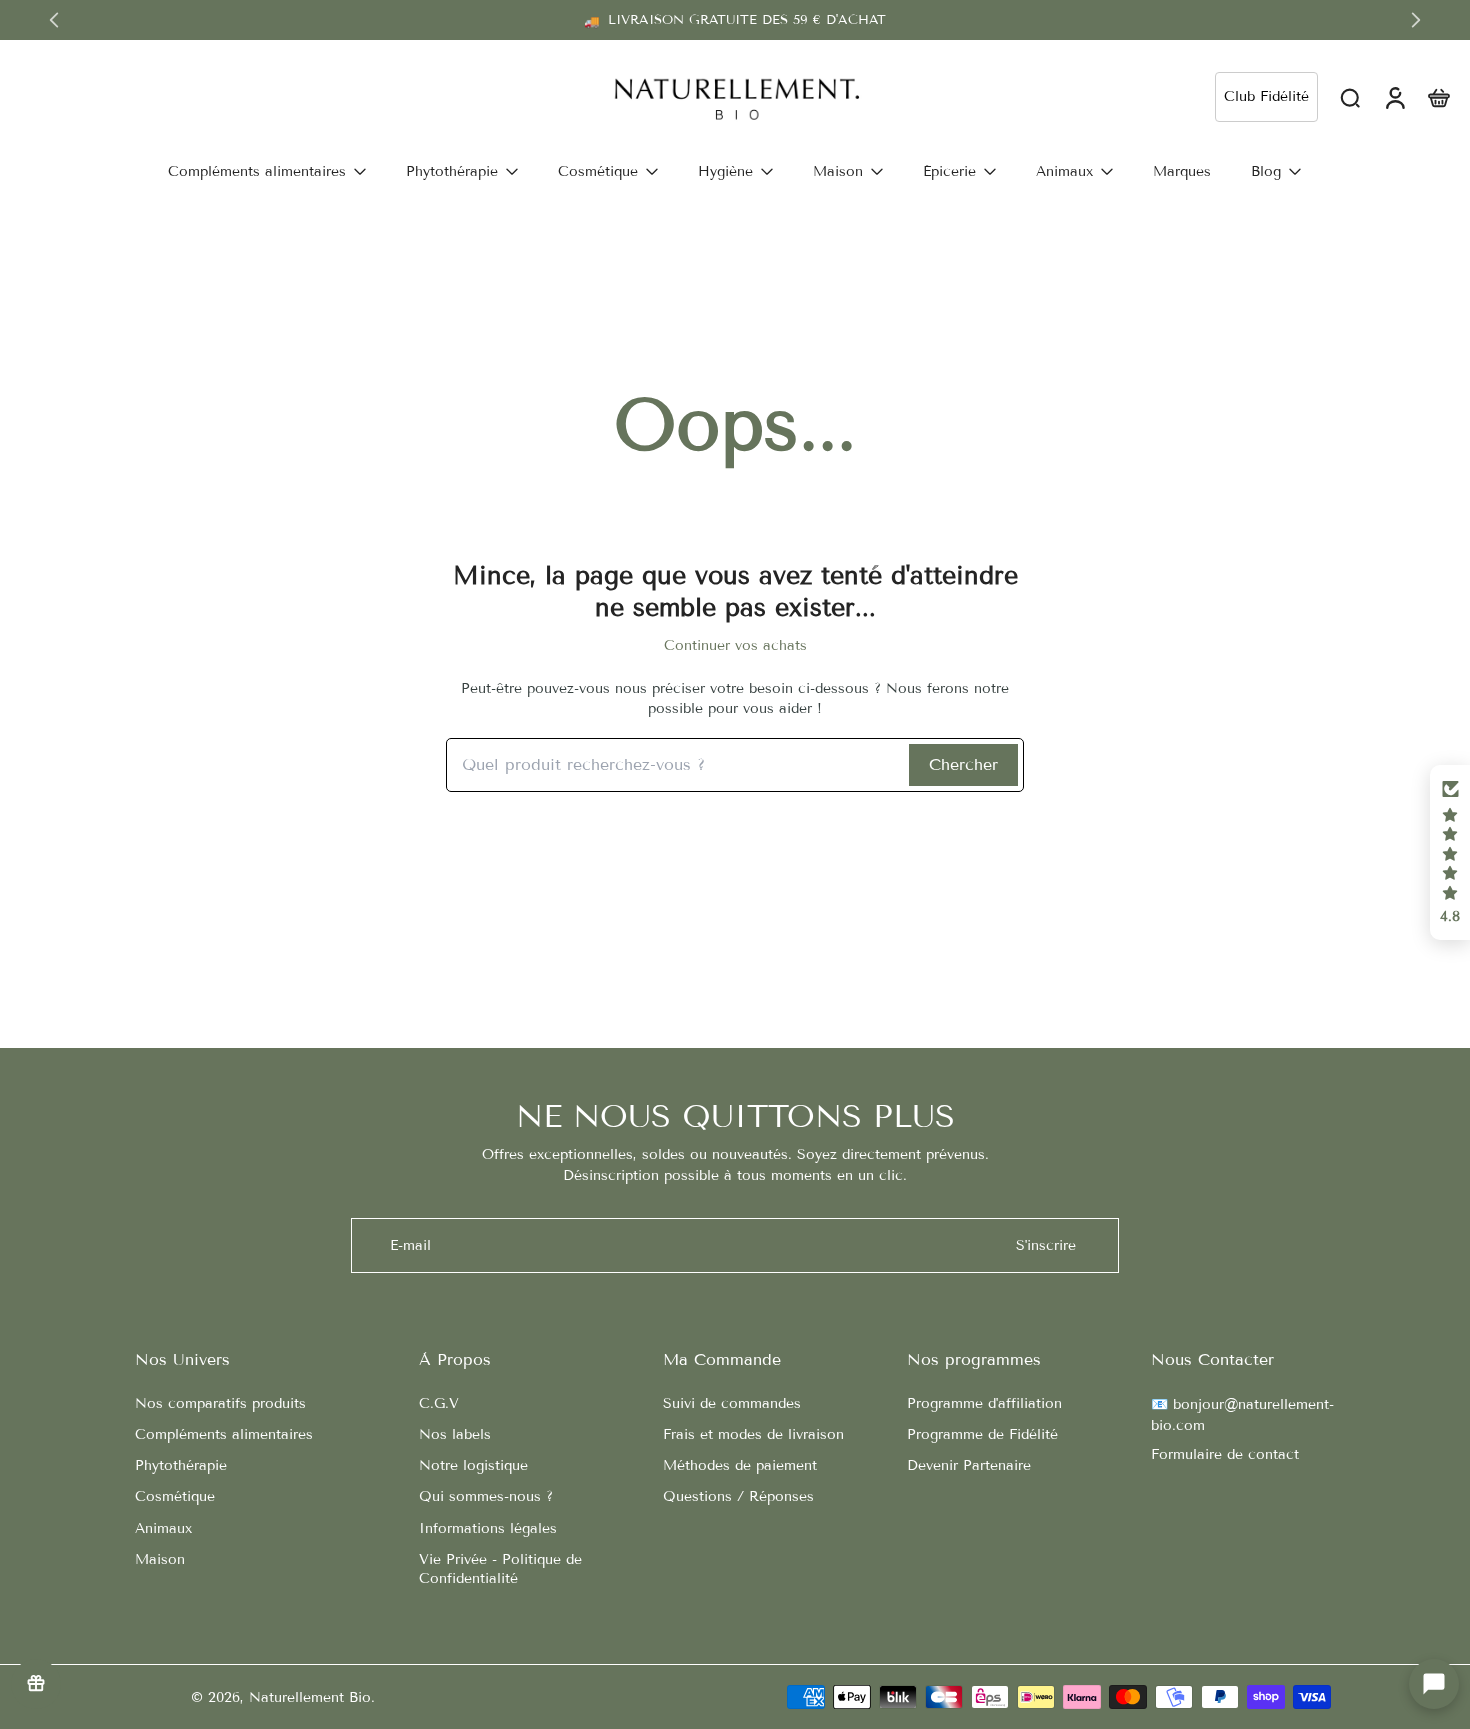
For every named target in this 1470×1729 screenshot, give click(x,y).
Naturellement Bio (310, 1697)
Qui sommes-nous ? (486, 1496)
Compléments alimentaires (224, 1434)
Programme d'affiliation (984, 1403)
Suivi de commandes (732, 1403)
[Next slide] (1416, 20)
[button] (1450, 853)
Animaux (163, 1528)
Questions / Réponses (738, 1496)
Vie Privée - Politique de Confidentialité (500, 1569)
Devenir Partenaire (969, 1465)
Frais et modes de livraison (753, 1434)
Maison (160, 1559)
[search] (1350, 97)
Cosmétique (175, 1496)
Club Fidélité (1266, 96)
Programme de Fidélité (982, 1434)
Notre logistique (473, 1465)
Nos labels (455, 1434)
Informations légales (488, 1528)
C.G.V (439, 1403)
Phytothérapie (181, 1465)
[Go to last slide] (54, 20)
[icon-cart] (1438, 97)
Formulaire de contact (1225, 1454)
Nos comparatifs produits (220, 1403)
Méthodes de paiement (740, 1465)
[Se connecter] (1394, 97)
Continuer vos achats (735, 645)
